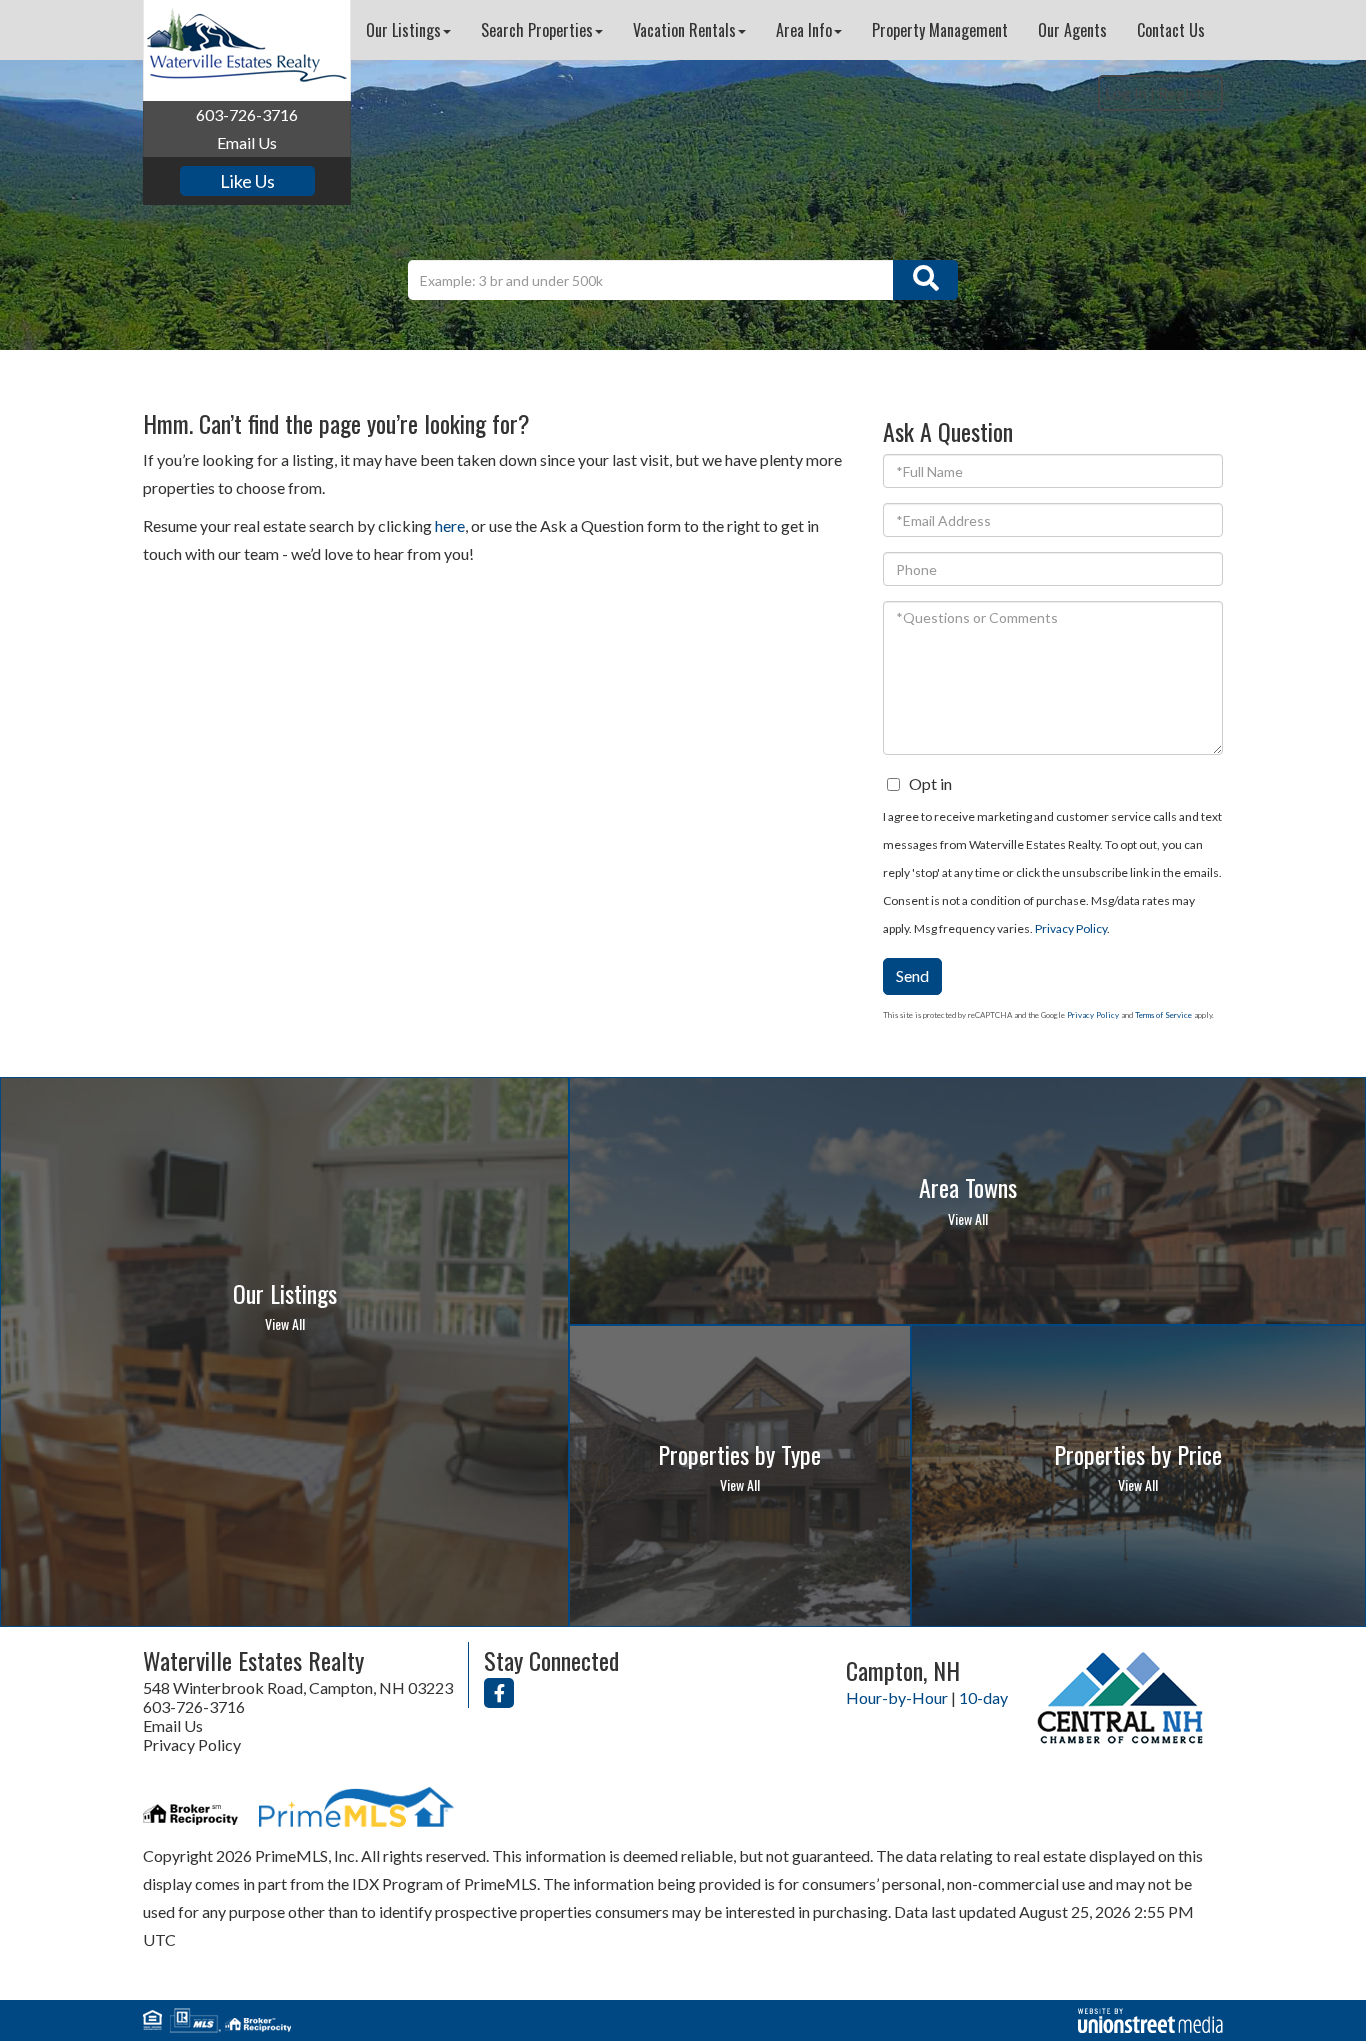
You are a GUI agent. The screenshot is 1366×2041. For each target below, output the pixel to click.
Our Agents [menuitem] (1072, 30)
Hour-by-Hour (897, 1697)
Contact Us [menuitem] (1171, 30)
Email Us (247, 142)
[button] (925, 280)
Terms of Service (1163, 1015)
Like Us (247, 181)
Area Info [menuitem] (804, 30)
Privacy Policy (1071, 928)
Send (912, 975)
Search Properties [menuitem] (537, 30)
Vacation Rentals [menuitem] (684, 30)
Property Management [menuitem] (940, 30)
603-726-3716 (247, 114)
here (450, 525)
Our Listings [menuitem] (403, 30)
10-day (983, 1697)
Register (1187, 92)
